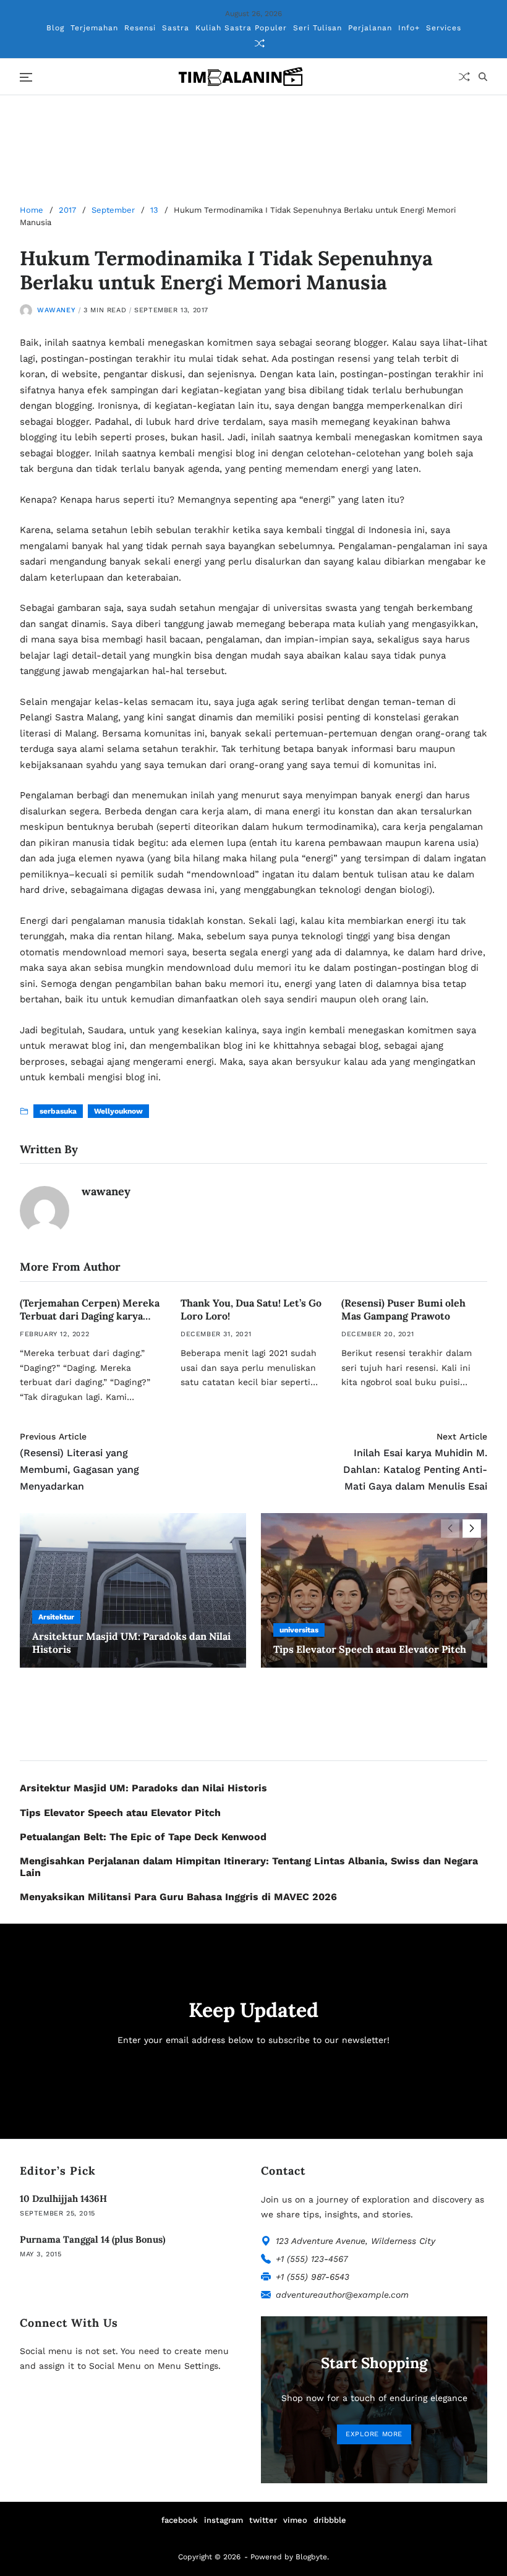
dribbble (330, 2520)
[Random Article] (260, 43)
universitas (299, 1630)
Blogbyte (311, 2557)
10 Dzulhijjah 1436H (63, 2199)
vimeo (295, 2520)
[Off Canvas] (26, 77)
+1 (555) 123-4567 (312, 2259)
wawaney (56, 310)
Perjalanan (370, 28)
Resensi (140, 28)
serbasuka (58, 1111)
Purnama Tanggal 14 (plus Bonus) (92, 2239)
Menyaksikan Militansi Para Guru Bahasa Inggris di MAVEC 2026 (178, 1897)
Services (444, 28)
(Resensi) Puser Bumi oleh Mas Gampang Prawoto (403, 1309)
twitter (263, 2520)
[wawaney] (45, 1211)
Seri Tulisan (317, 28)
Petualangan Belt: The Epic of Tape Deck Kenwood (143, 1837)
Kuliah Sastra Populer (241, 28)
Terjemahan (94, 28)
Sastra (176, 28)
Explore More (374, 2434)
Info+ (409, 28)
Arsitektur (56, 1617)
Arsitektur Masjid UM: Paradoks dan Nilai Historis (143, 1788)
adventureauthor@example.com (342, 2295)
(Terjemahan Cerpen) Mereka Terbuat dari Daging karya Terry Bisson (90, 1316)
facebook (180, 2520)
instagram (224, 2520)
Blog (55, 28)
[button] (472, 1529)
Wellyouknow (118, 1111)
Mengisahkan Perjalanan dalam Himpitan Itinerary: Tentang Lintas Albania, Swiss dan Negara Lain (249, 1867)
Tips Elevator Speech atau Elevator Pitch (370, 1649)
